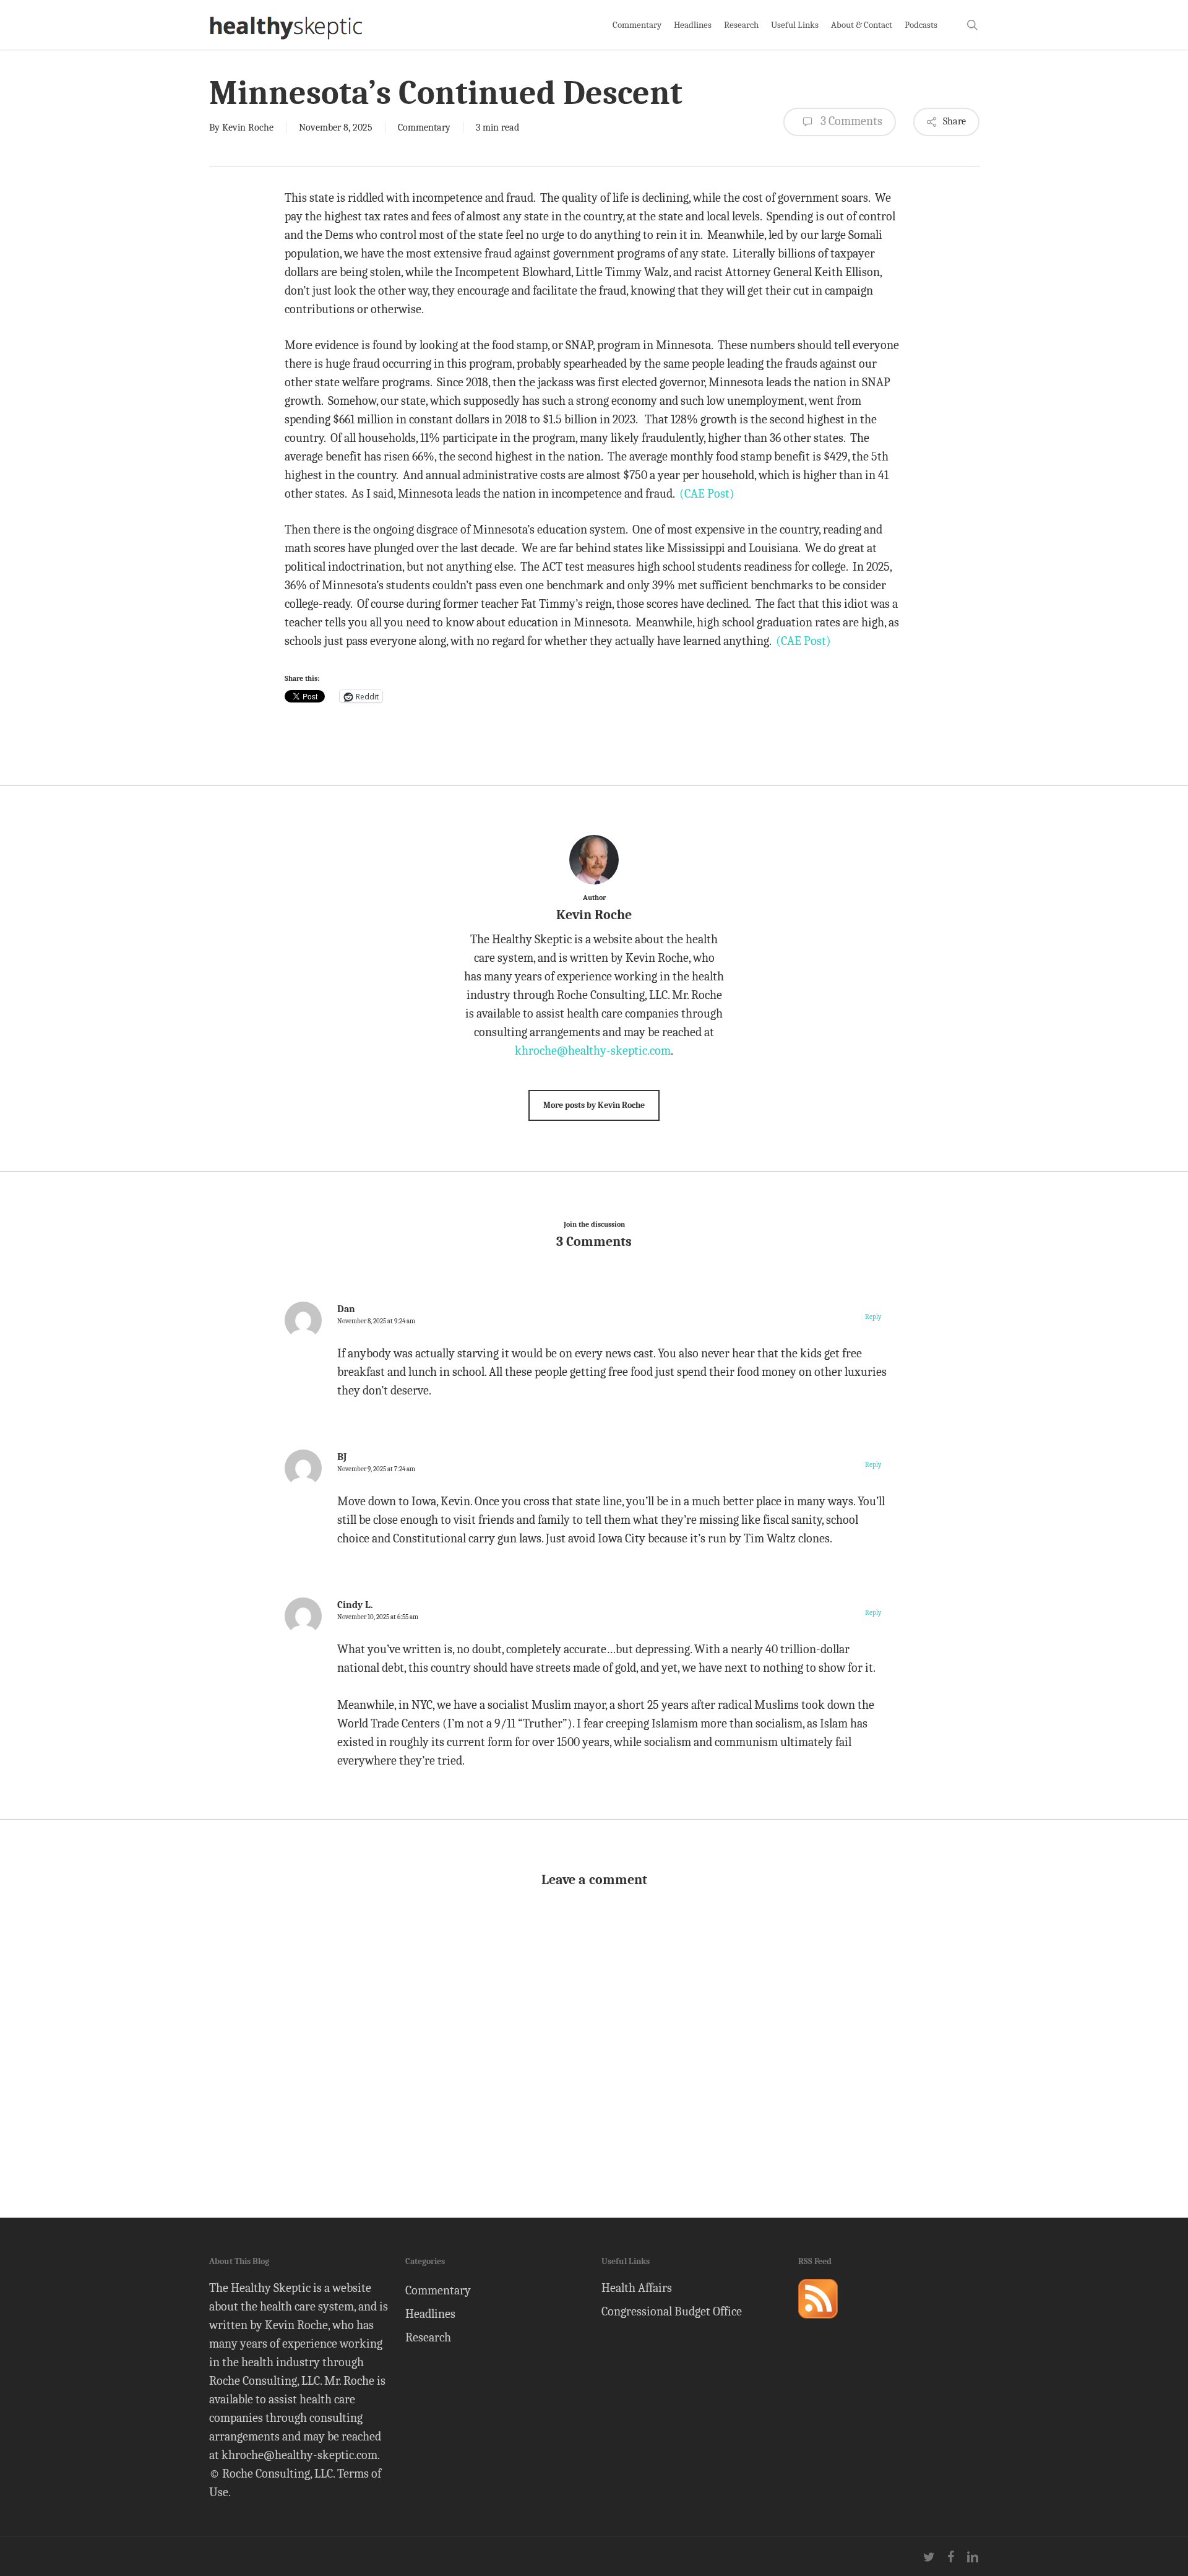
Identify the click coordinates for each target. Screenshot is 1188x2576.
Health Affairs (637, 2288)
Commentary (424, 128)
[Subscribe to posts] (818, 2324)
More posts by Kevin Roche (594, 1105)
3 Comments (850, 121)
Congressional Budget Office (672, 2311)
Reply (873, 1317)
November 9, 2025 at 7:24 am (376, 1469)
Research (428, 2337)
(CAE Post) (707, 494)
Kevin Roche (248, 128)
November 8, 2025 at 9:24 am (376, 1321)
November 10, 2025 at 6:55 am (378, 1617)
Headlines (430, 2314)
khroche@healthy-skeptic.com (593, 1051)
